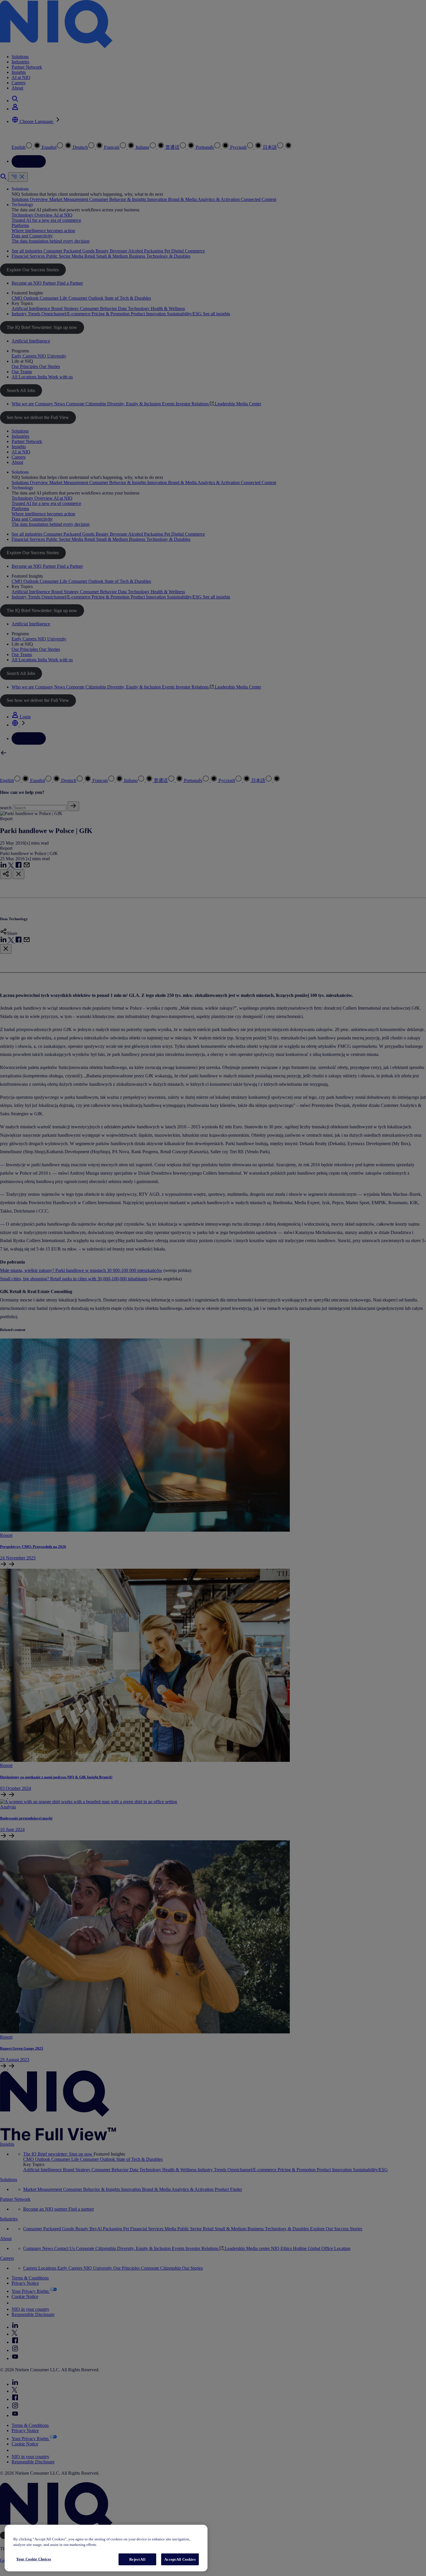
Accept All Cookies (180, 2559)
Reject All (137, 2559)
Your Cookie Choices (34, 2559)
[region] (106, 2548)
